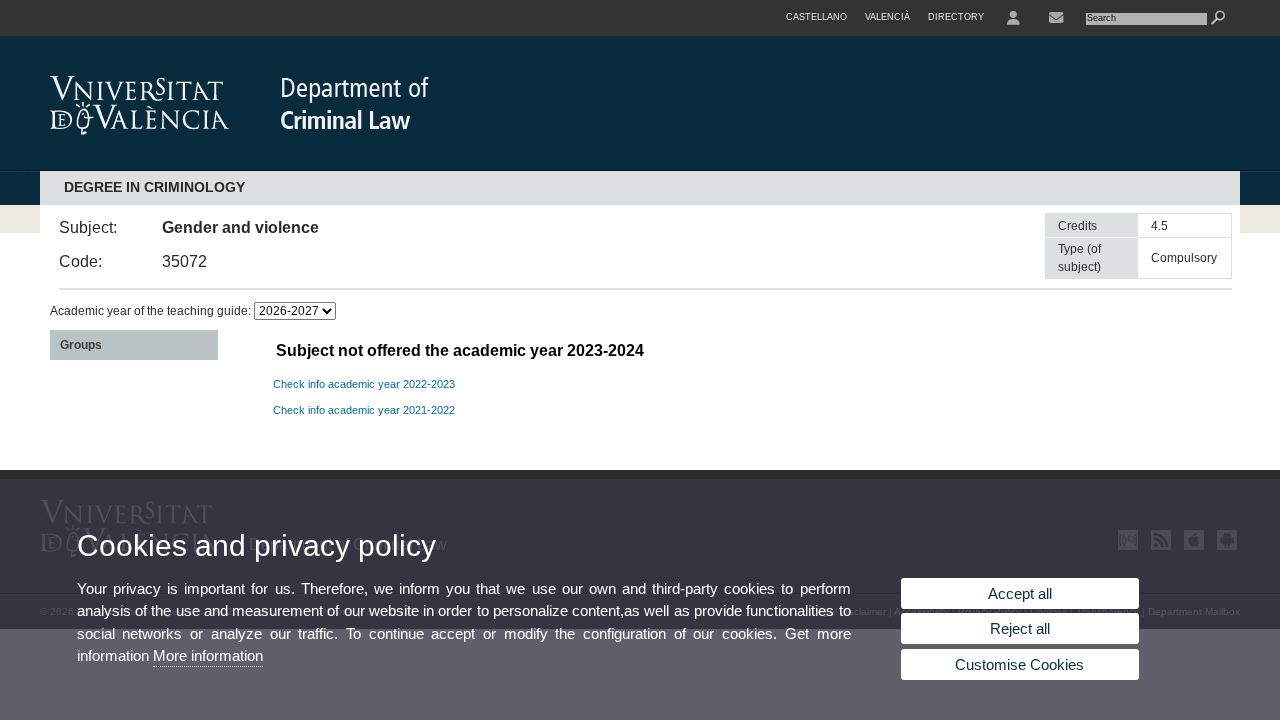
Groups (81, 345)
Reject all (1020, 628)
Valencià (887, 17)
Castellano (816, 17)
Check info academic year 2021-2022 (364, 410)
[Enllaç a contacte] (1056, 18)
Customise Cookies (1019, 664)
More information (208, 655)
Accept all (1020, 593)
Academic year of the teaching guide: (152, 311)
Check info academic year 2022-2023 (364, 384)
